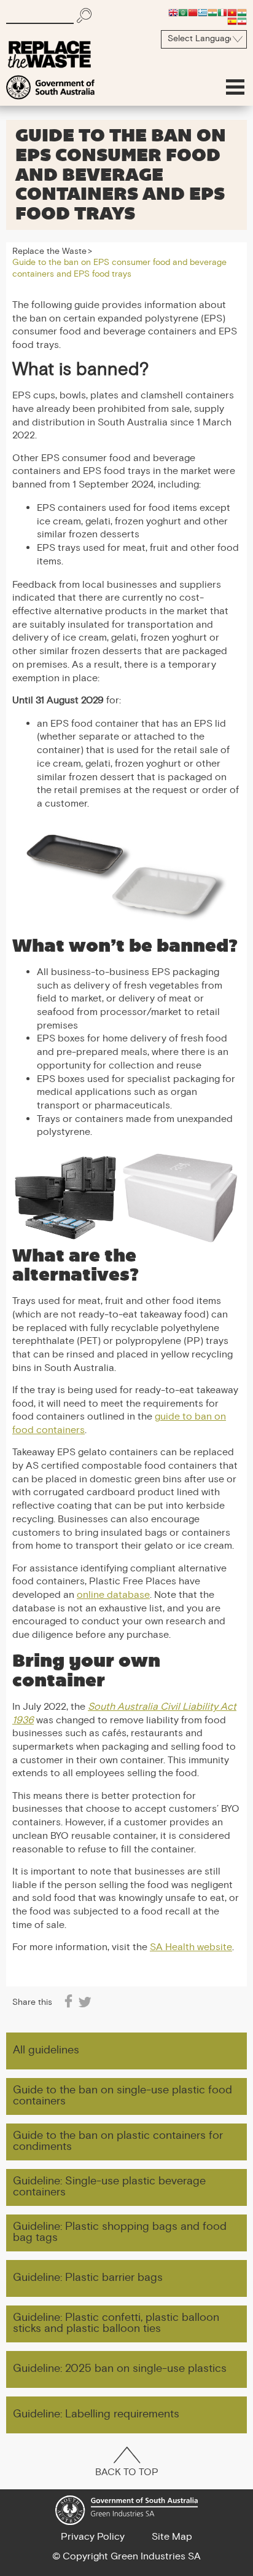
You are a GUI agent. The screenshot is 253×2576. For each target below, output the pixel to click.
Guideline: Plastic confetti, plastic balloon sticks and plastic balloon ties (116, 2324)
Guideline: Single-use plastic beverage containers (109, 2187)
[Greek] (203, 12)
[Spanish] (232, 21)
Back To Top (127, 2473)
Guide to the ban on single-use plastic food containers (123, 2096)
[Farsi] (242, 21)
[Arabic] (183, 12)
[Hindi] (212, 12)
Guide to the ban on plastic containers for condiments (118, 2142)
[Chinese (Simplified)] (193, 12)
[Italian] (222, 12)
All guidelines (46, 2051)
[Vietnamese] (232, 12)
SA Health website (191, 1948)
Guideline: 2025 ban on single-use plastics (120, 2369)
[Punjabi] (242, 12)
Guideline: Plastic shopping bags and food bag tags (120, 2233)
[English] (173, 12)
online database (113, 1596)
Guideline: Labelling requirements (96, 2415)
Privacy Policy (93, 2537)
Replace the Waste (49, 252)
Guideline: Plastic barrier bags (88, 2278)
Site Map (172, 2537)
